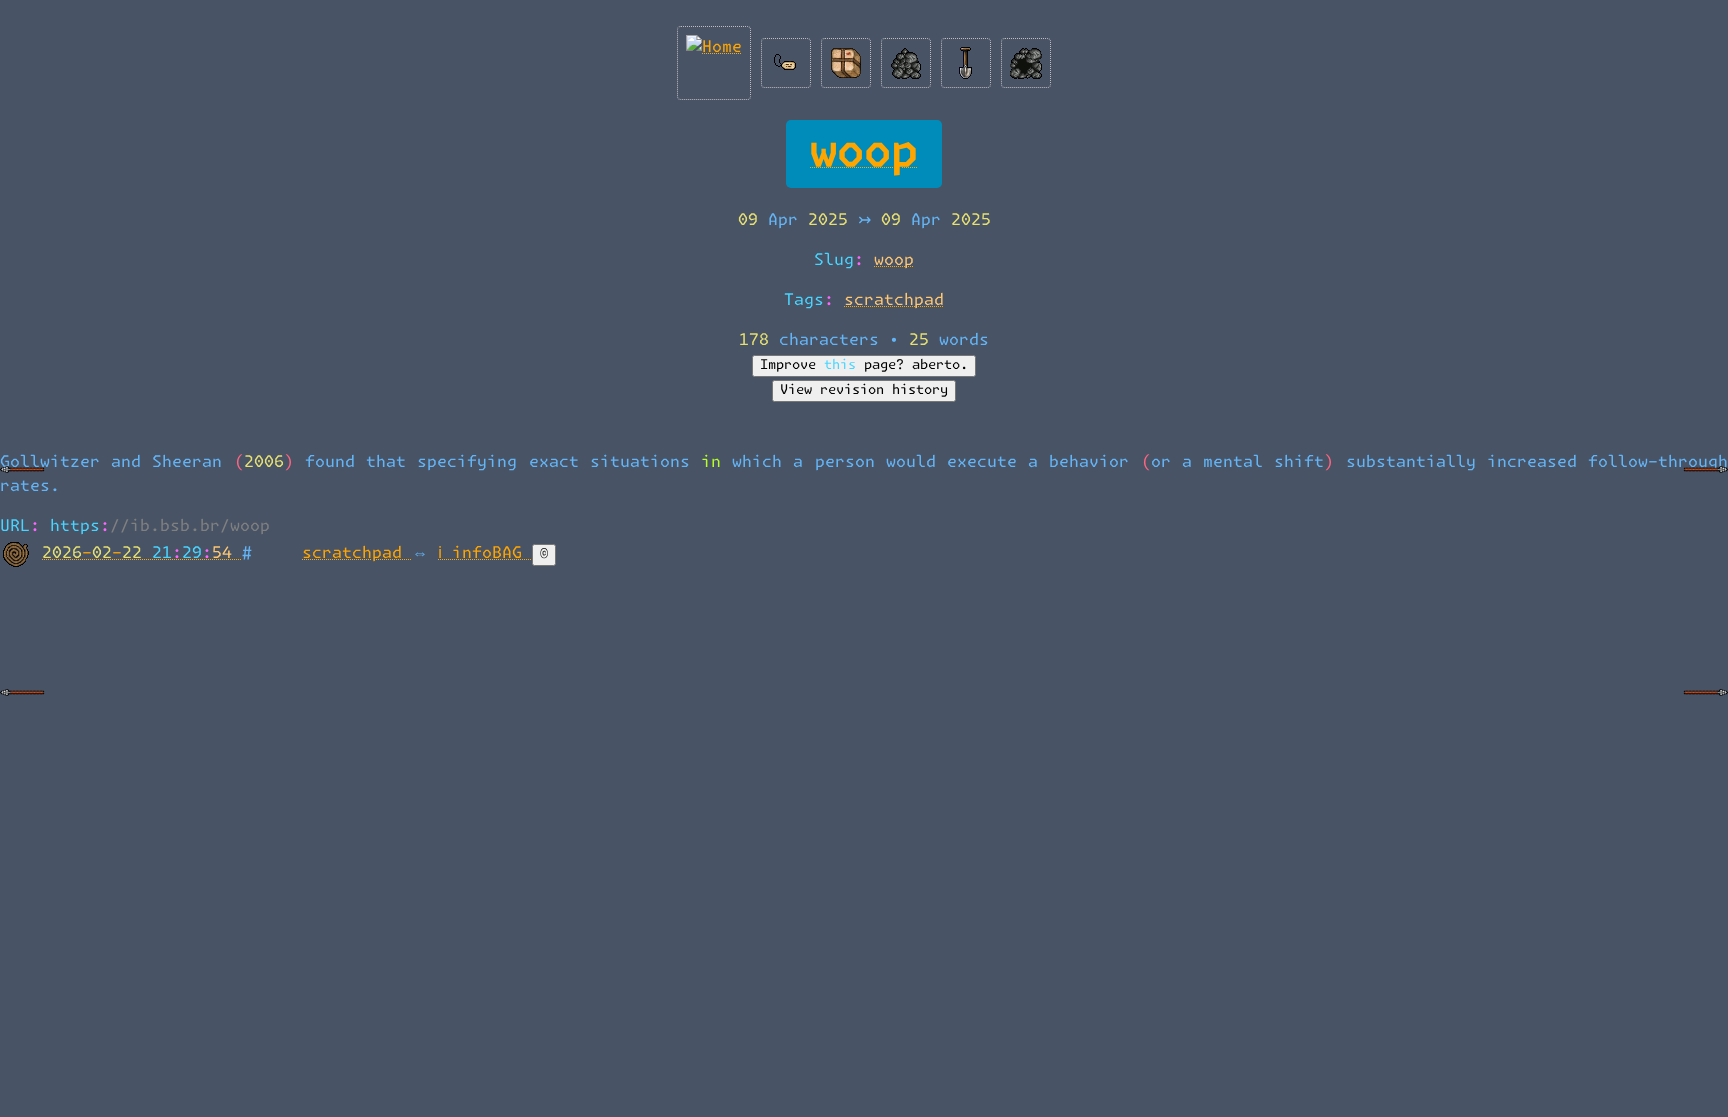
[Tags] (786, 58)
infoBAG (492, 553)
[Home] (714, 58)
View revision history (864, 390)
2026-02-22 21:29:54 (142, 553)
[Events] (966, 58)
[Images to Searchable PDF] (22, 708)
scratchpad (894, 300)
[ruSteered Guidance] (22, 485)
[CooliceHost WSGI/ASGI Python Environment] (1705, 485)
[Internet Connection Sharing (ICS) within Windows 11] (1705, 708)
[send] (846, 58)
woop (864, 154)
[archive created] (906, 58)
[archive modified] (1026, 58)
